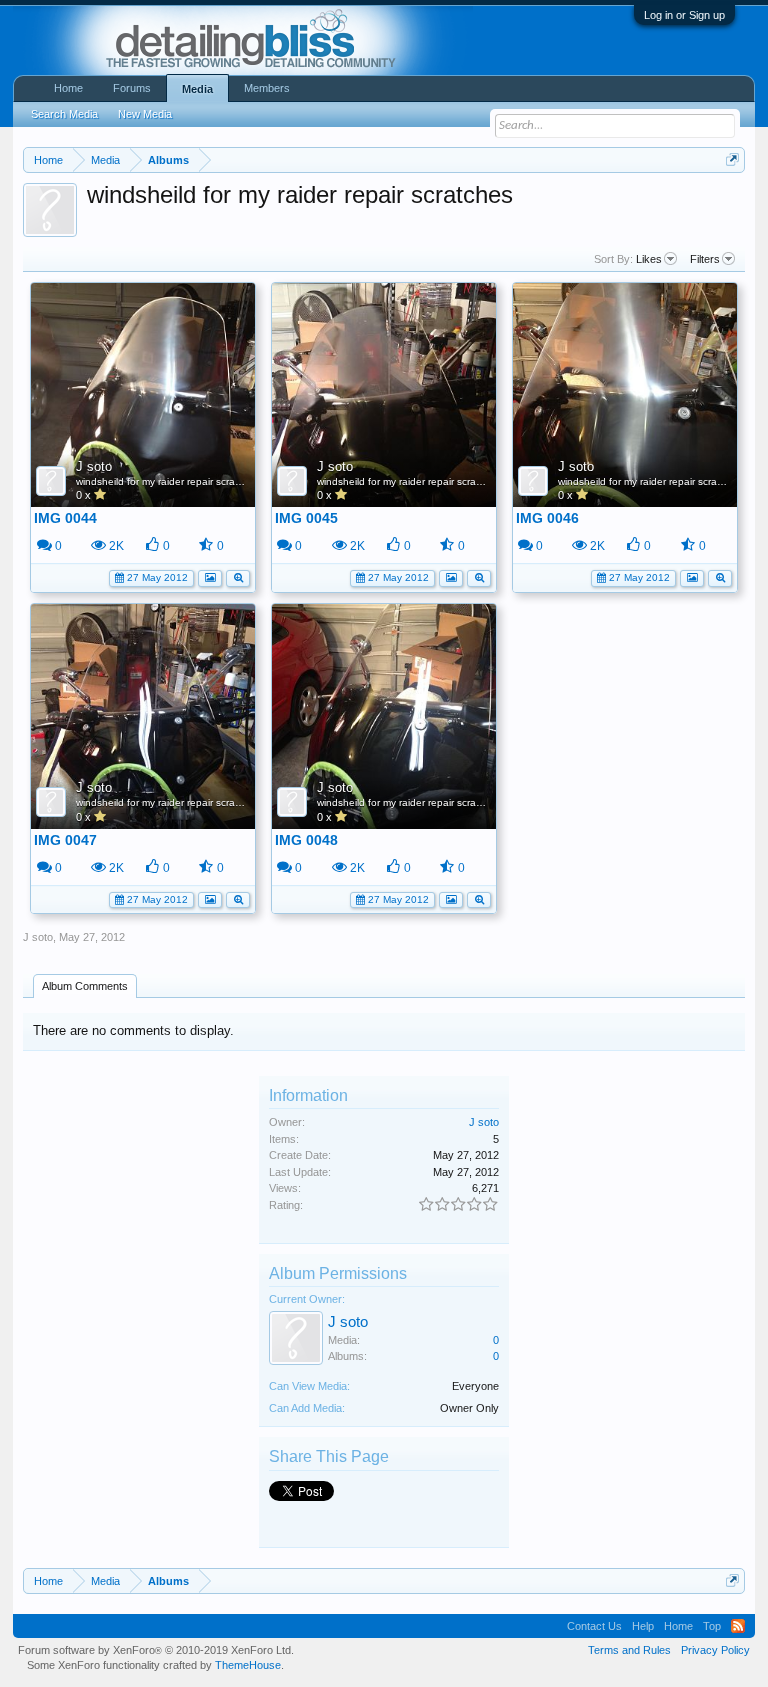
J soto (94, 466)
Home (68, 88)
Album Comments (85, 986)
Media (197, 89)
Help (643, 1626)
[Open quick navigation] (732, 159)
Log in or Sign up (684, 15)
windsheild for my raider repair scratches (168, 481)
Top (712, 1626)
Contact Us (594, 1626)
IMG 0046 (547, 518)
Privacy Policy (715, 1650)
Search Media (64, 114)
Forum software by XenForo (156, 1650)
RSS (738, 1626)
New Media (145, 114)
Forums (132, 88)
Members (267, 88)
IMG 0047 (65, 840)
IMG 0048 (306, 840)
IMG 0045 (306, 518)
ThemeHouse (248, 1665)
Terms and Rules (629, 1650)
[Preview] (238, 576)
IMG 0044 (65, 518)
